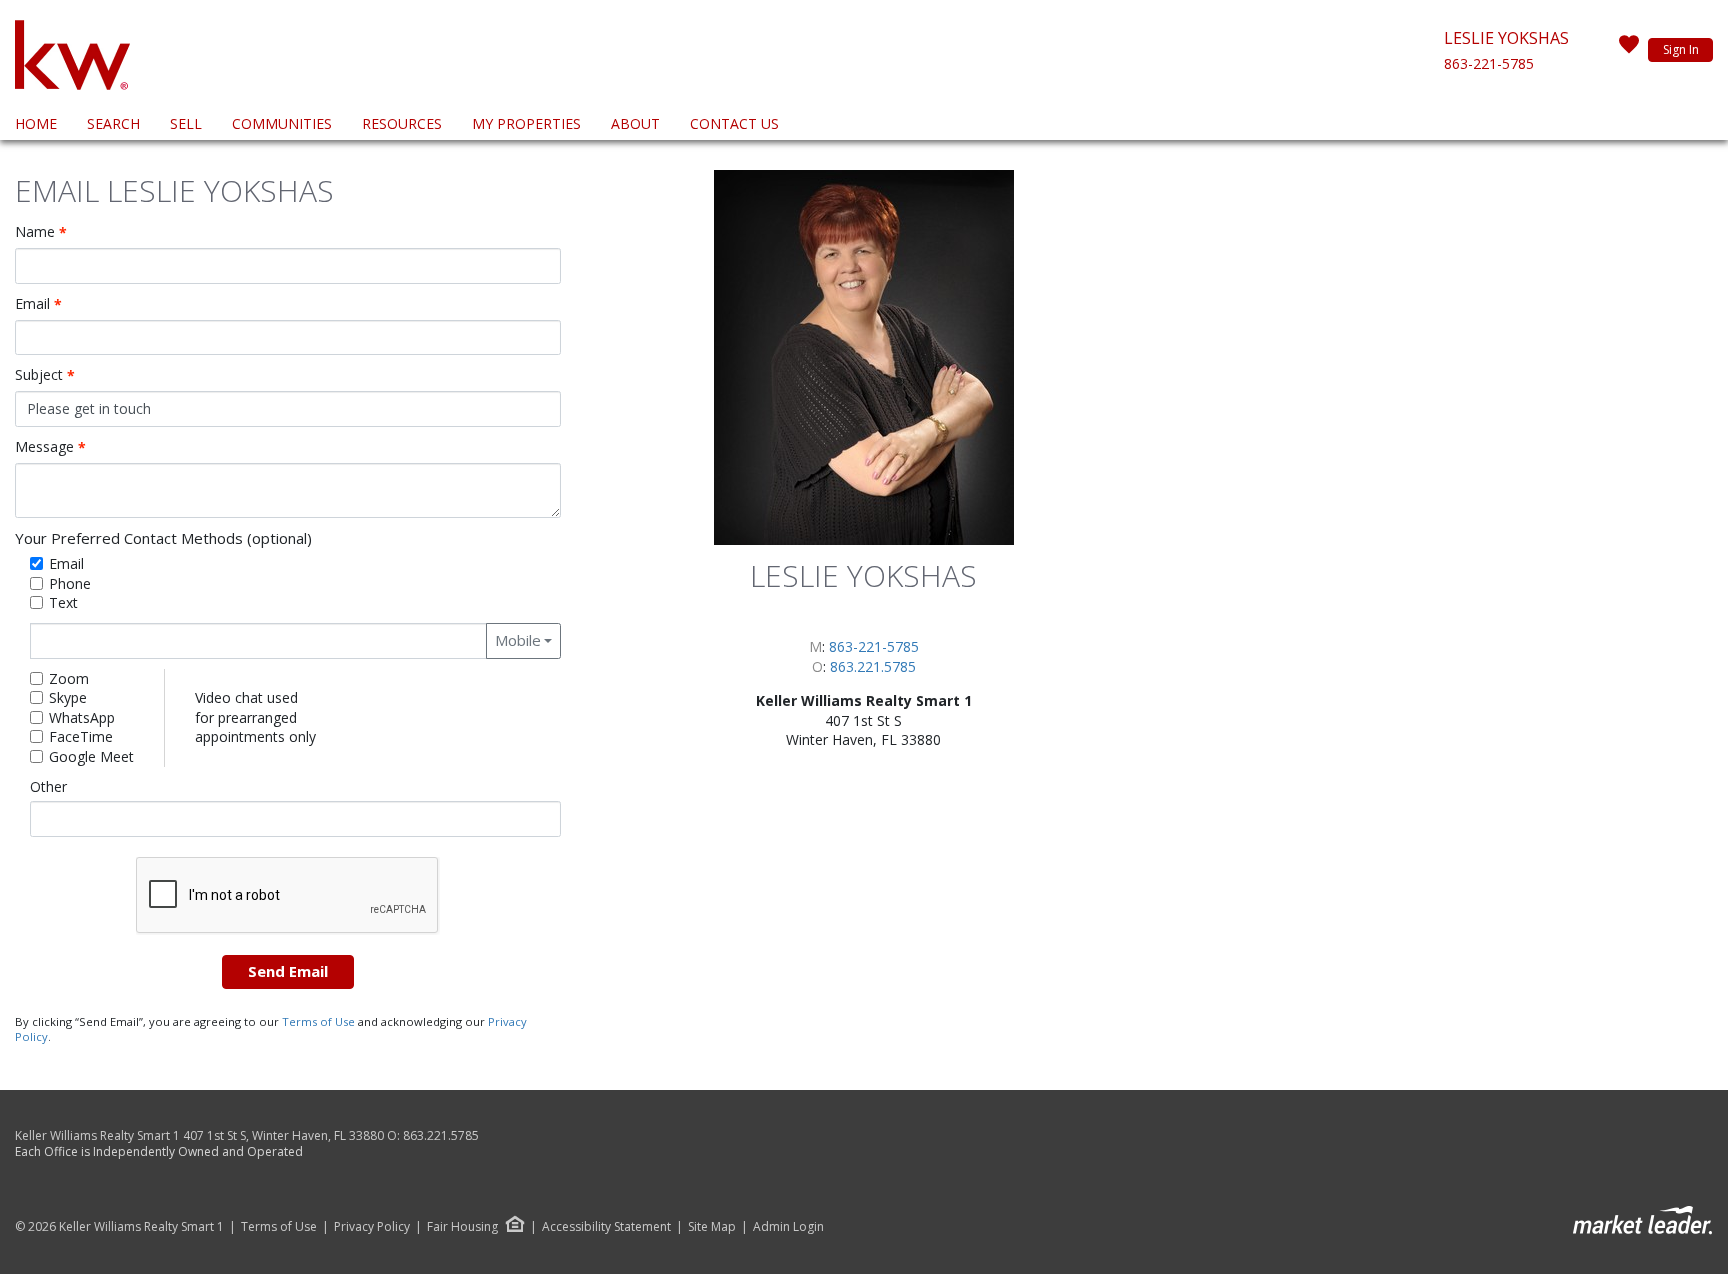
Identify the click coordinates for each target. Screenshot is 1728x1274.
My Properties (526, 123)
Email (38, 304)
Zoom (69, 678)
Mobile (518, 640)
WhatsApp (82, 717)
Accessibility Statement (606, 1227)
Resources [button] (402, 123)
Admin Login (788, 1227)
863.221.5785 (873, 666)
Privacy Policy (372, 1227)
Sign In (1681, 49)
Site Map (712, 1227)
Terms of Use (318, 1021)
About (635, 123)
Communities (282, 123)
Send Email (288, 971)
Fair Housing (462, 1226)
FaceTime (81, 736)
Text (63, 602)
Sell (186, 123)
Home (36, 123)
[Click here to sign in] (1629, 50)
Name (41, 232)
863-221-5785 (1489, 63)
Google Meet (91, 756)
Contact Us (734, 123)
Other (48, 786)
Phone (70, 583)
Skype (68, 697)
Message (50, 447)
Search (113, 123)
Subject (45, 375)
